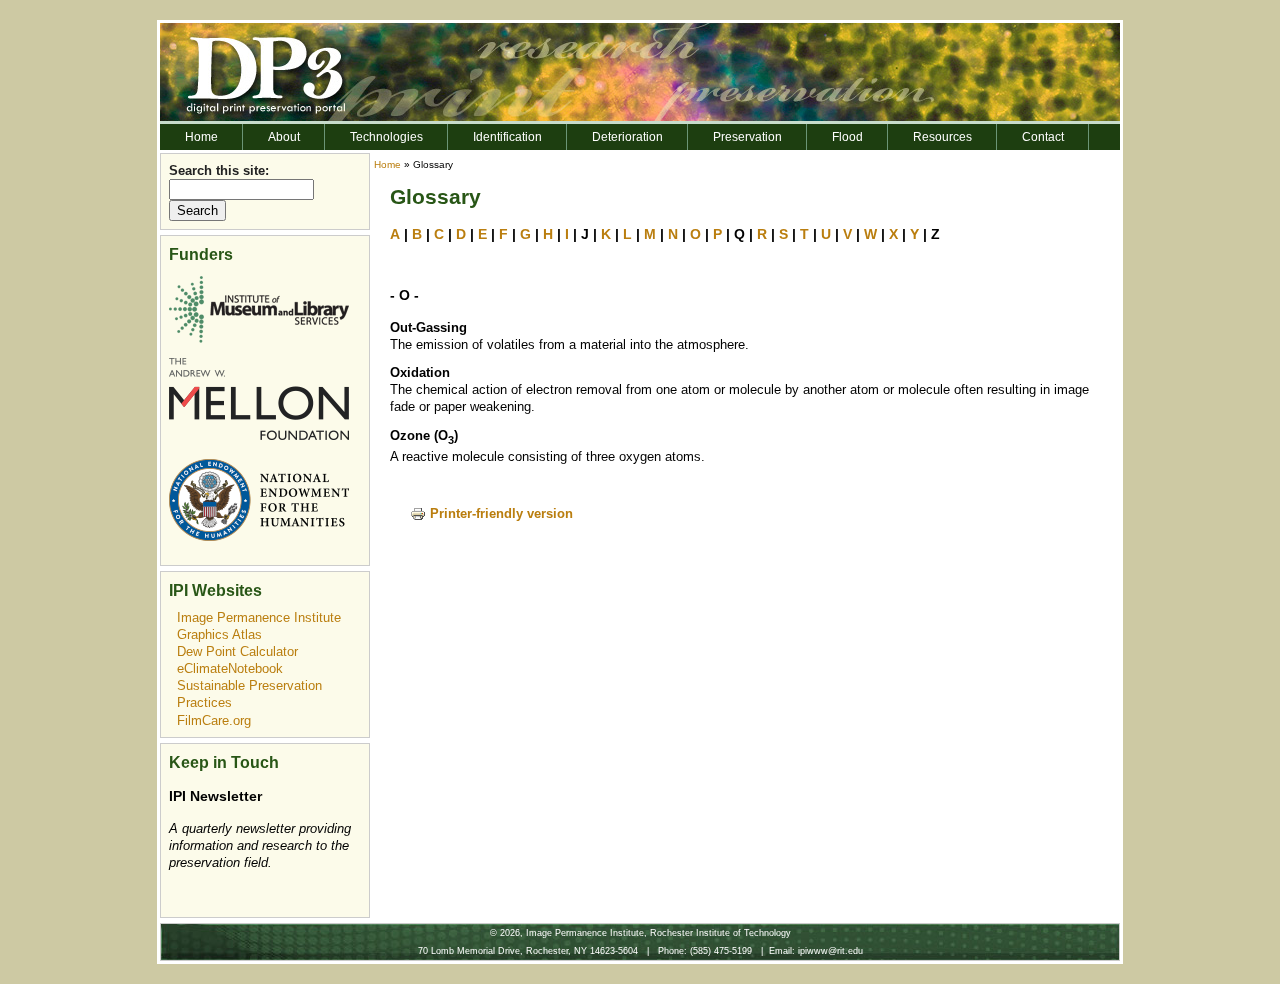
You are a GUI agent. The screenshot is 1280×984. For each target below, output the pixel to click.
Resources (942, 137)
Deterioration (627, 137)
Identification (507, 137)
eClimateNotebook (230, 668)
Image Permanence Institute (259, 617)
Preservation (747, 137)
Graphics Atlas (219, 634)
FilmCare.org (214, 720)
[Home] (640, 70)
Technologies (386, 137)
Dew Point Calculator (237, 651)
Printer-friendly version (501, 513)
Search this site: (219, 170)
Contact (1043, 137)
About (284, 137)
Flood (847, 137)
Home (201, 137)
